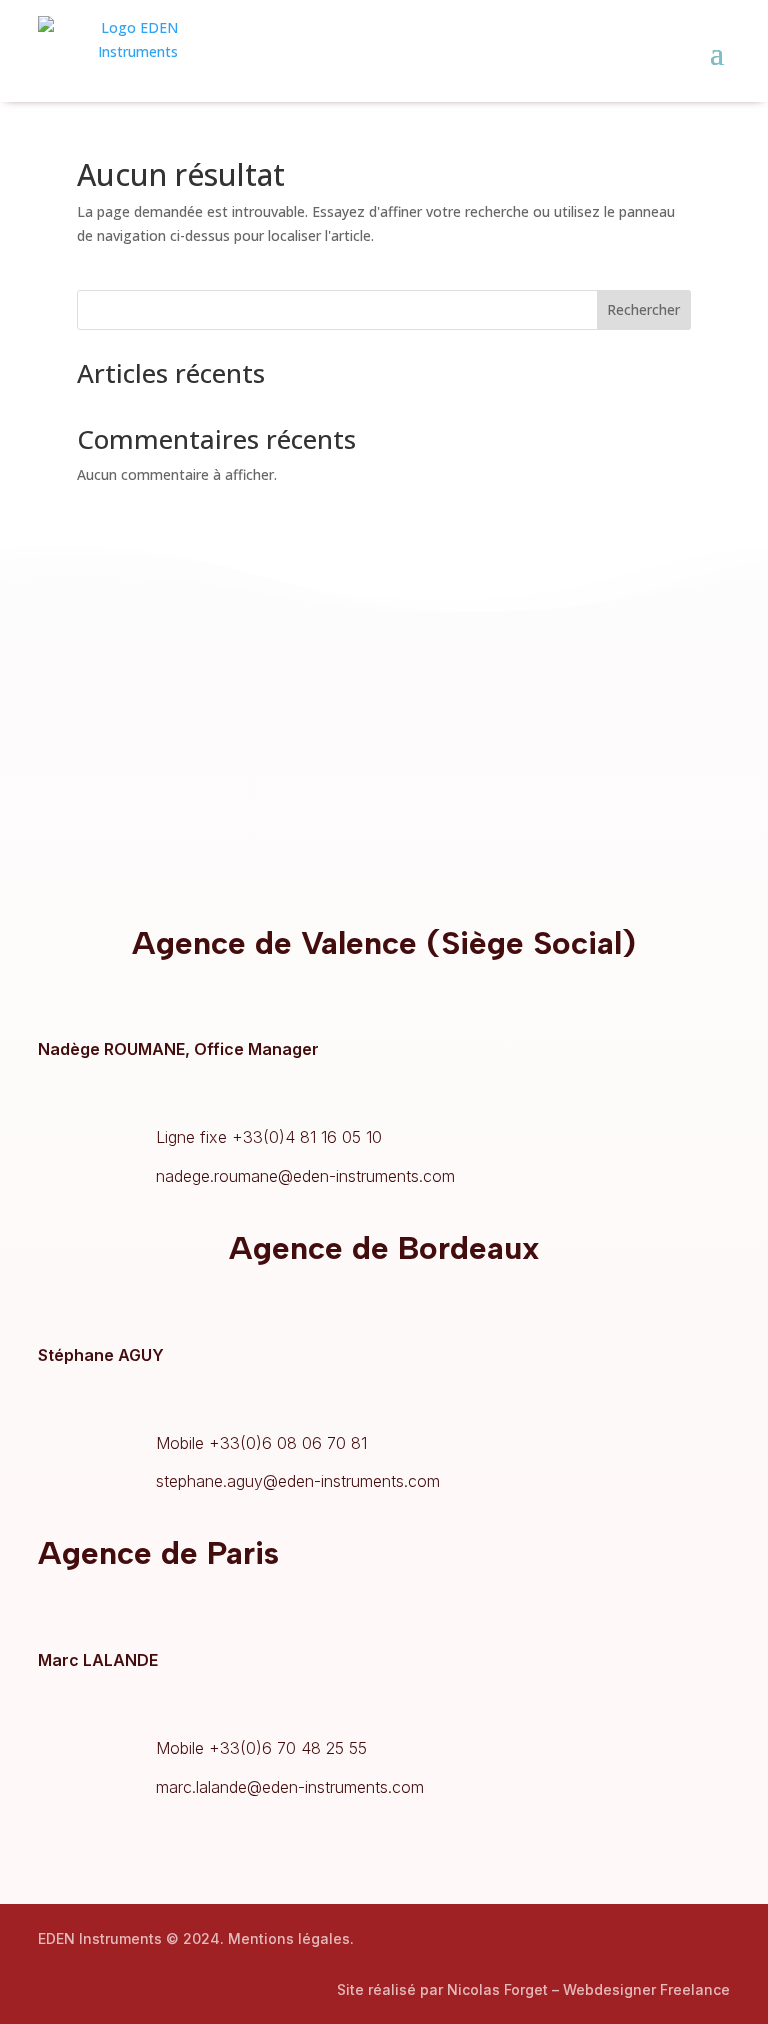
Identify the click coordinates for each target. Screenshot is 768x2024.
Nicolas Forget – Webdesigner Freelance (588, 1989)
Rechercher (643, 309)
